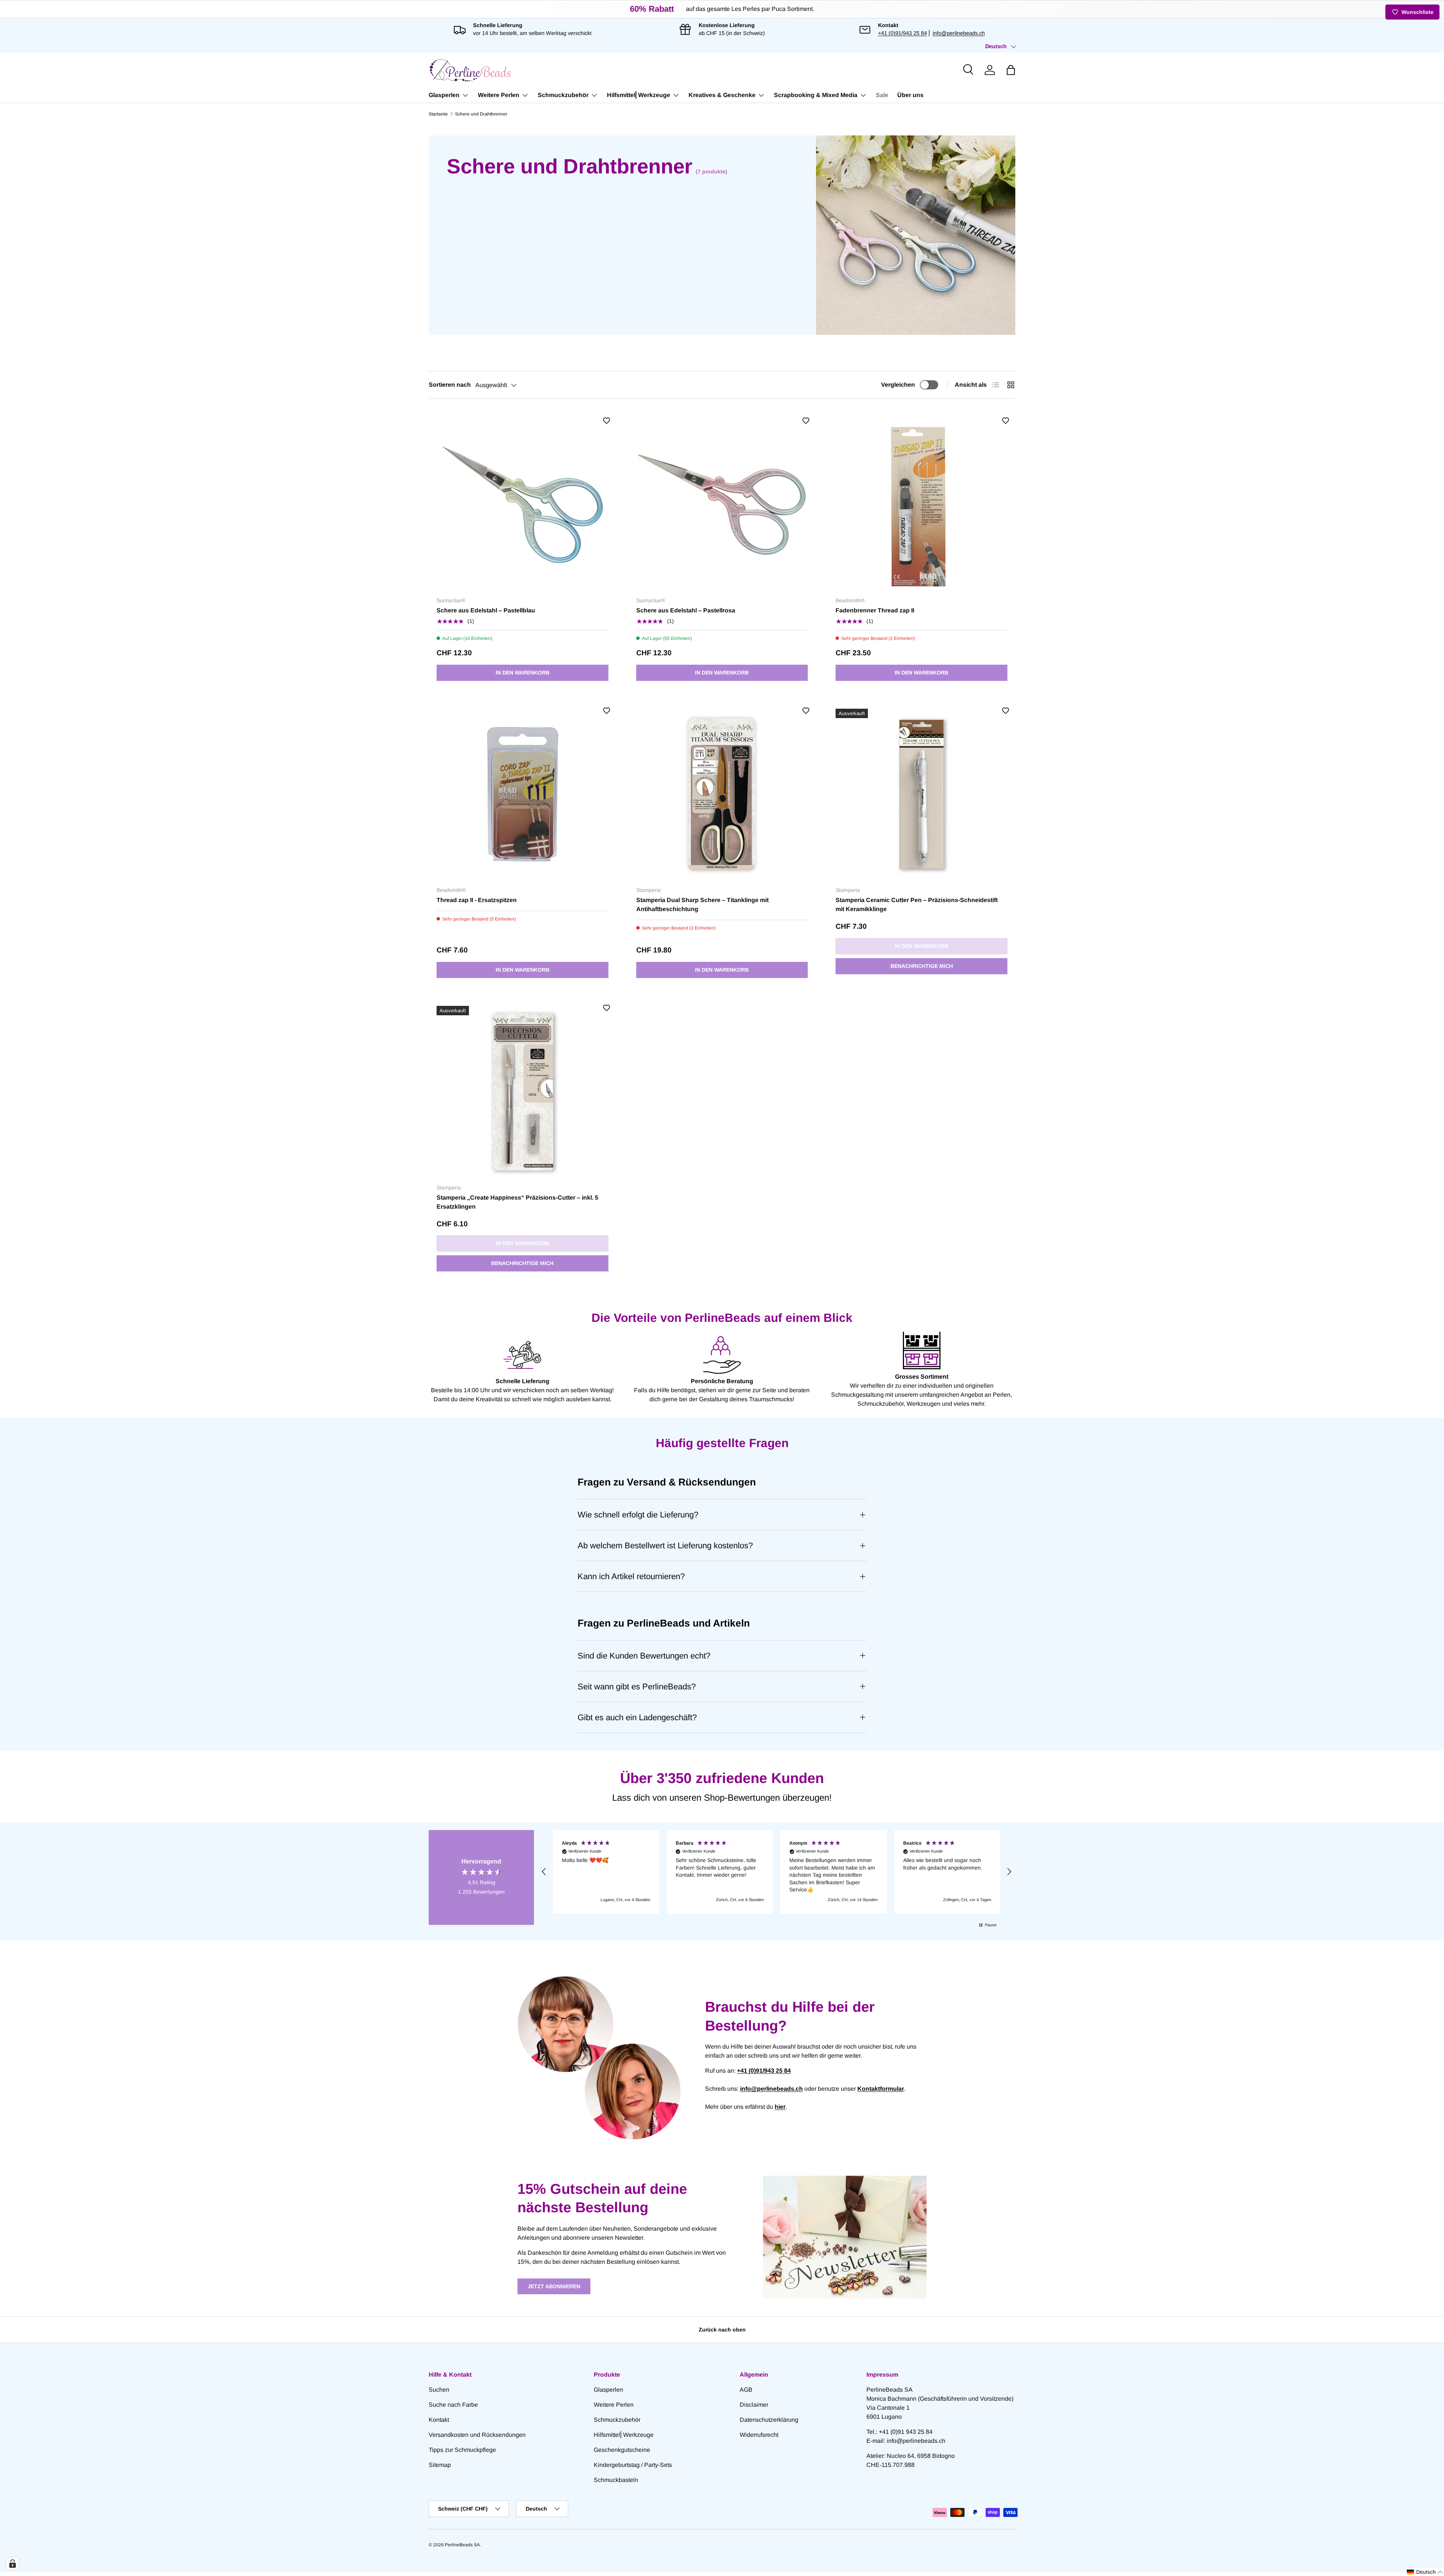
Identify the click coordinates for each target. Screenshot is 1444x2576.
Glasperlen (444, 95)
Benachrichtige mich (922, 966)
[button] (1011, 70)
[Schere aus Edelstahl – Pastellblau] (523, 505)
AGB (746, 2390)
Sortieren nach (450, 385)
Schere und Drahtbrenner (481, 114)
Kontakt (439, 2420)
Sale (882, 95)
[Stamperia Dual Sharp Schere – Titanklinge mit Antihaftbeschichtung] (722, 795)
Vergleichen (898, 385)
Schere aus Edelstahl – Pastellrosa (686, 610)
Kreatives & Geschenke (722, 95)
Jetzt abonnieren (554, 2286)
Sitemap (440, 2465)
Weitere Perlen (499, 95)
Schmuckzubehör (563, 95)
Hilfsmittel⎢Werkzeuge (639, 95)
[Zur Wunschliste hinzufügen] (607, 421)
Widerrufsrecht (759, 2435)
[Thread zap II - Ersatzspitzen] (523, 795)
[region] (777, 1872)
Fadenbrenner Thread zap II (875, 610)
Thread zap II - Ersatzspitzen (477, 900)
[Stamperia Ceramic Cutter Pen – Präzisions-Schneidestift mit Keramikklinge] (921, 795)
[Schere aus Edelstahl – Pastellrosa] (722, 505)
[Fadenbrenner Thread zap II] (921, 505)
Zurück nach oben (722, 2330)
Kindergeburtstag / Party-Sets (633, 2465)
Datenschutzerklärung (769, 2420)
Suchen (439, 2390)
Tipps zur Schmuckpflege (462, 2450)
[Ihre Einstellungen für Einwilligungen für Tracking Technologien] (12, 2564)
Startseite (438, 114)
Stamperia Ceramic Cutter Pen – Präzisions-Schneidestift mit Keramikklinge (917, 904)
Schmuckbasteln (616, 2480)
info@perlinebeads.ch (959, 33)
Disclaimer (754, 2405)
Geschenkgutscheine (622, 2450)
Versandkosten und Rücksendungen (477, 2435)
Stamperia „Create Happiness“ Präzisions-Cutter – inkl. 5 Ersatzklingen (517, 1202)
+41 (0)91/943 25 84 (902, 33)
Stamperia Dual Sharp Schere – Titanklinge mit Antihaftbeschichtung (702, 904)
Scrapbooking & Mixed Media (816, 95)
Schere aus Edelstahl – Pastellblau (486, 610)
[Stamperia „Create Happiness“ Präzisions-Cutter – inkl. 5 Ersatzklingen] (523, 1092)
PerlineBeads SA (462, 2545)
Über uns (910, 95)
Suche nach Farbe (453, 2405)
